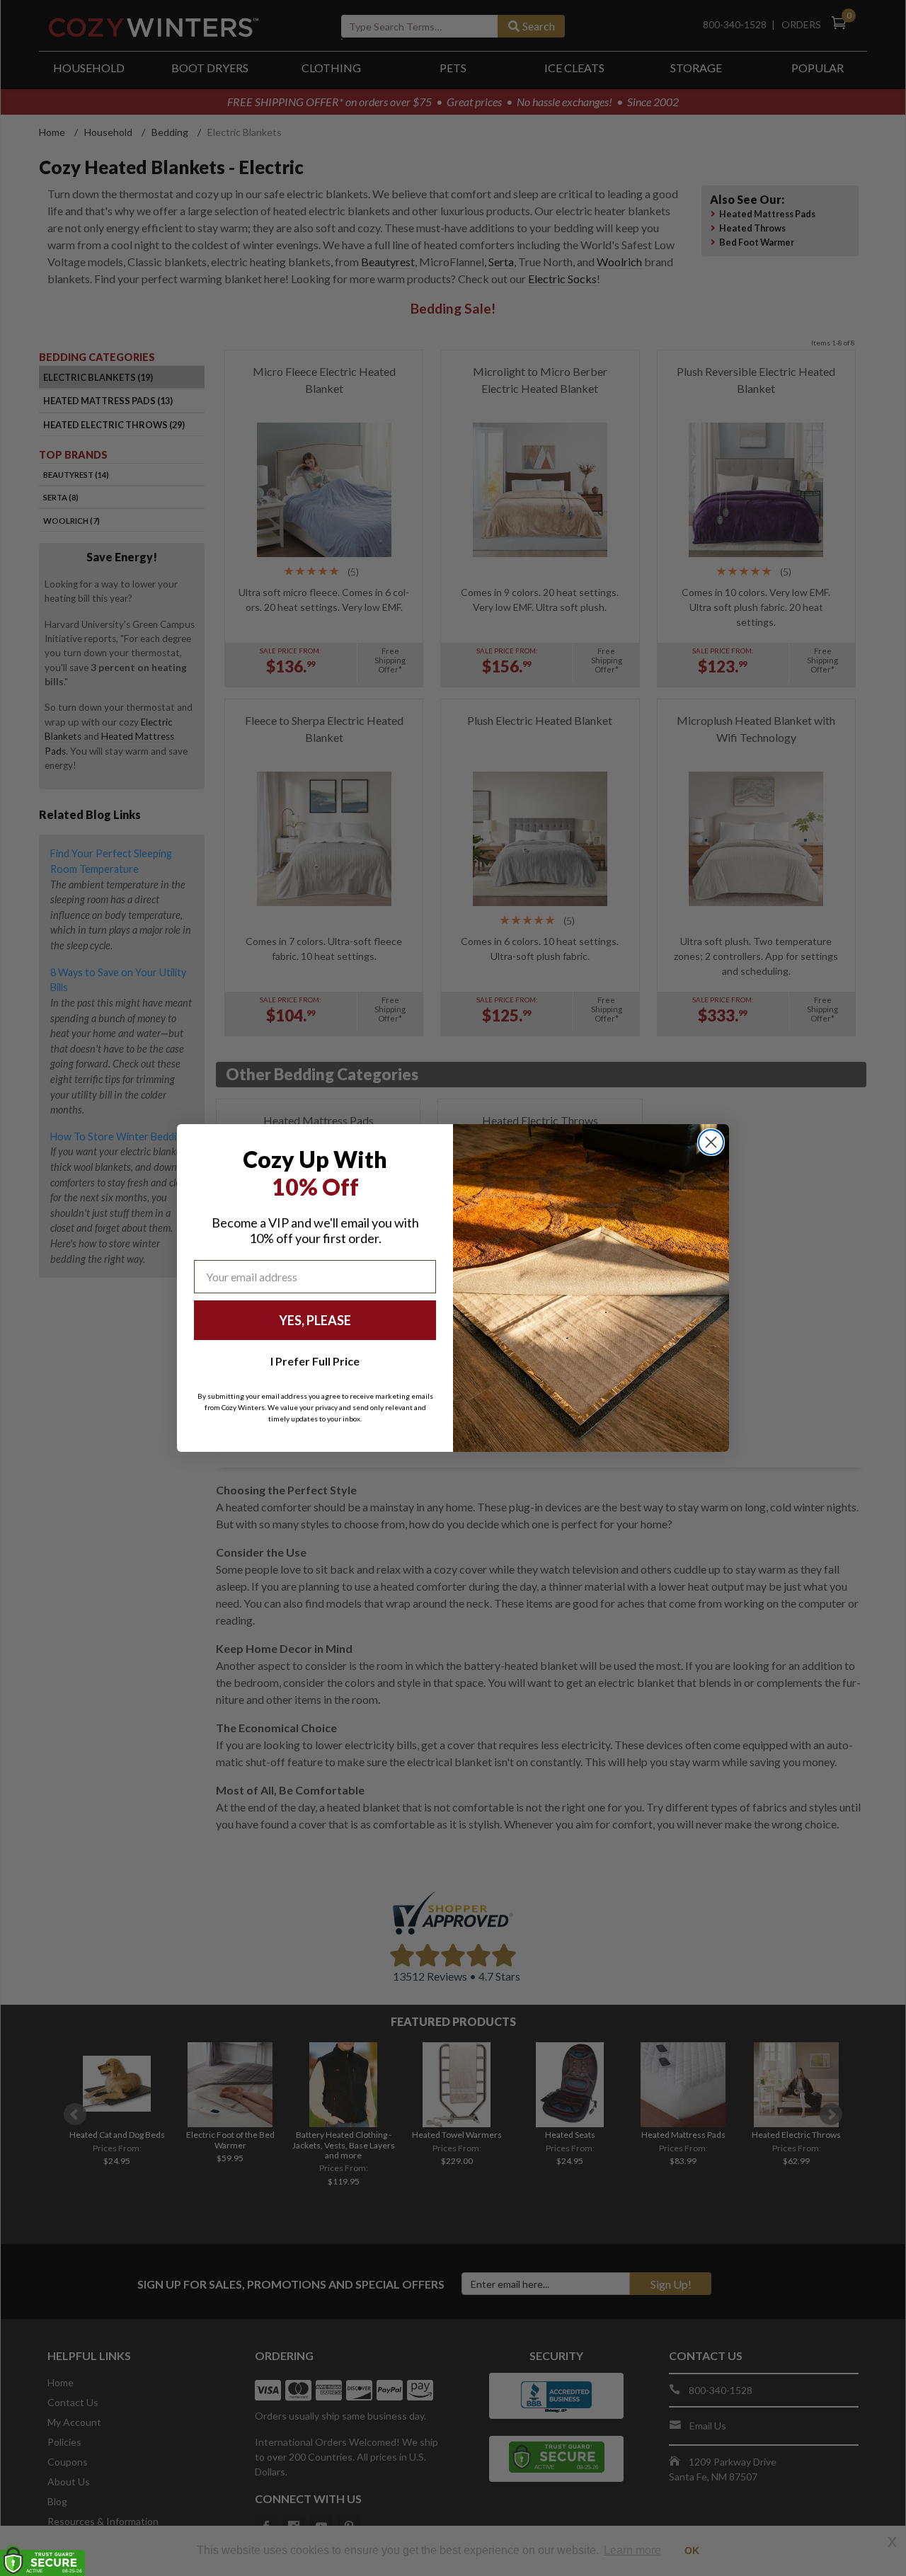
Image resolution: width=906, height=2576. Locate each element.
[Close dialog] (711, 1142)
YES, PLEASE (315, 1320)
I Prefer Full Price (315, 1361)
